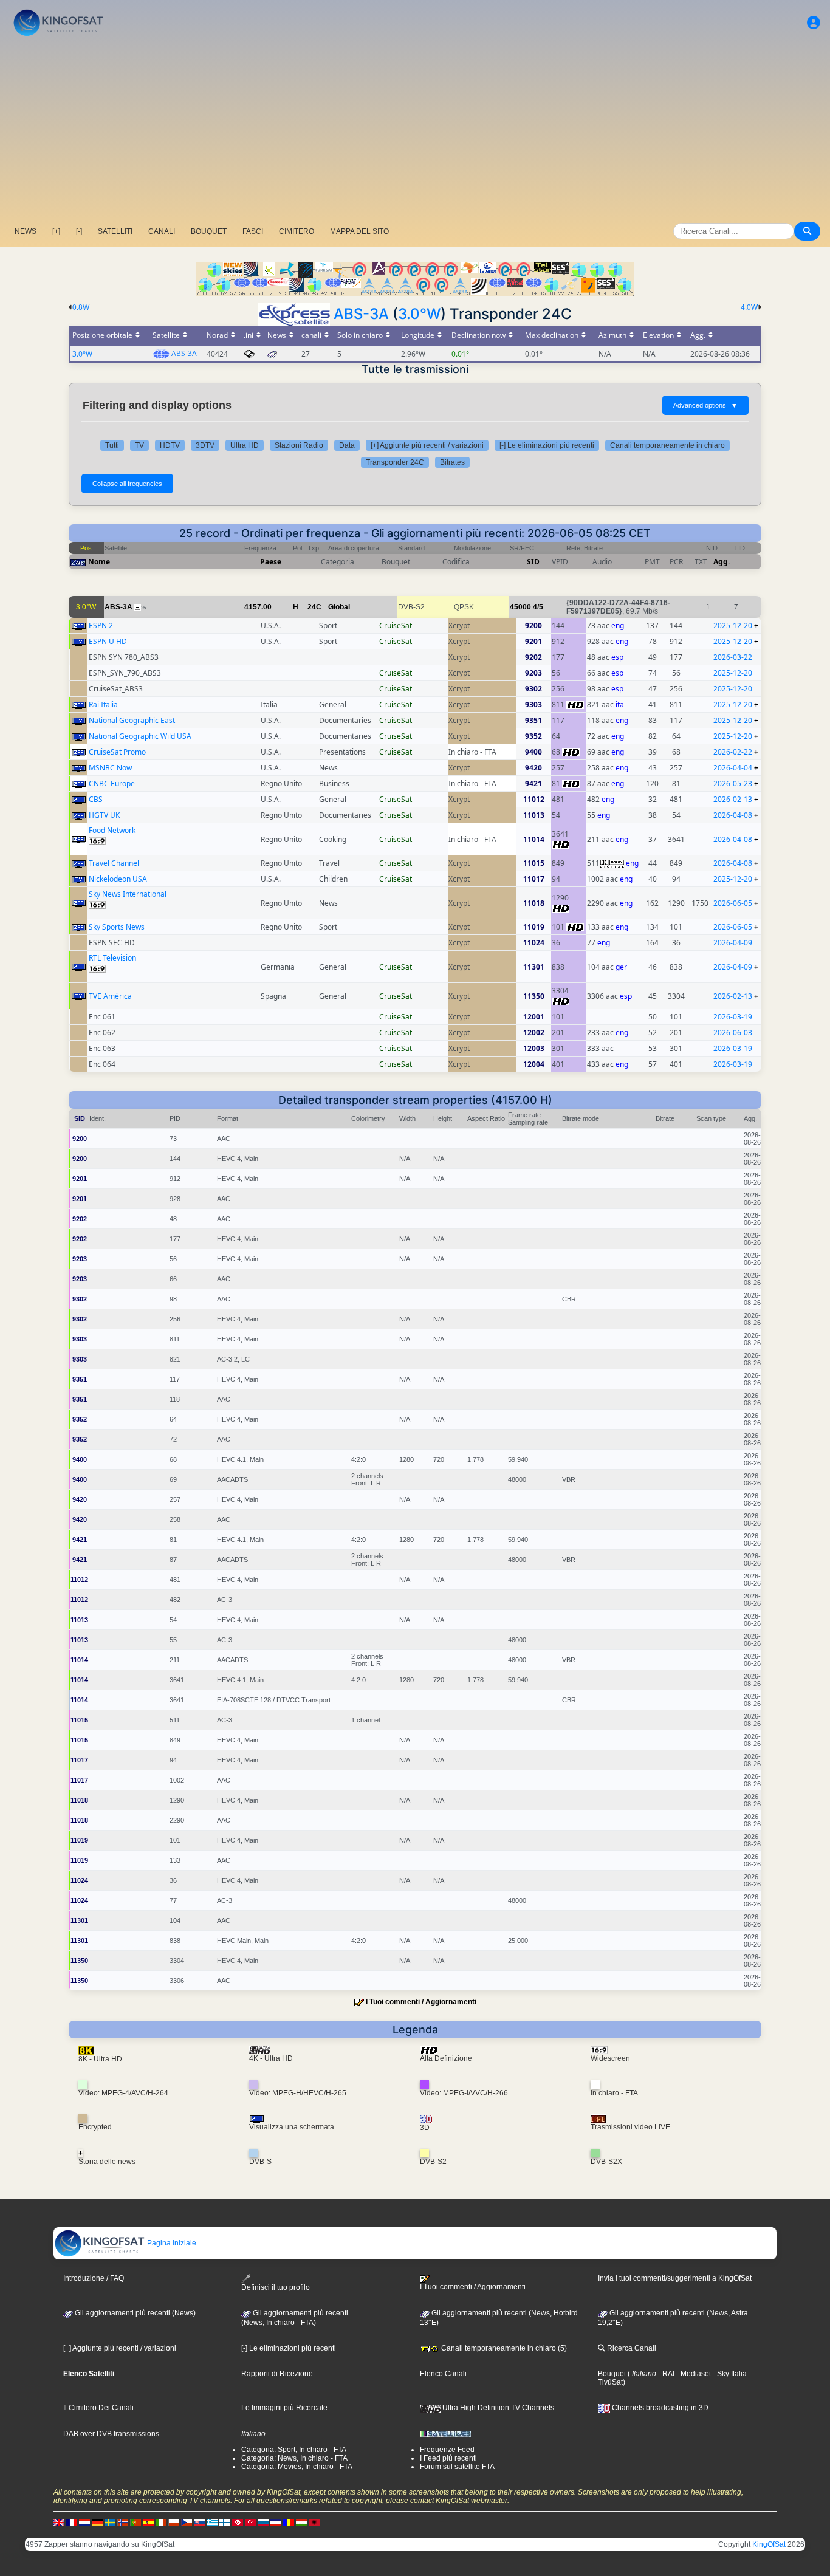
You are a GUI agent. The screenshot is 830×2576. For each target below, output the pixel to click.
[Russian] (263, 2522)
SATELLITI (115, 231)
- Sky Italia (729, 2374)
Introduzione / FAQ (94, 2278)
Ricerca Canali (631, 2348)
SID (533, 562)
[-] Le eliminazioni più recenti (547, 445)
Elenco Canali (443, 2374)
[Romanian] (289, 2522)
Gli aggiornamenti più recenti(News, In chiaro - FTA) (295, 2318)
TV (139, 445)
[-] (79, 231)
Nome (99, 562)
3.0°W (419, 314)
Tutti (112, 445)
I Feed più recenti (448, 2458)
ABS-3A (361, 314)
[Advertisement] (415, 131)
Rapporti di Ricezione (277, 2374)
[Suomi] (225, 2522)
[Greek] (212, 2522)
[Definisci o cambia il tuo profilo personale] (814, 23)
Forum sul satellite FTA (457, 2467)
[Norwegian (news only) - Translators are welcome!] (123, 2522)
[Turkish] (250, 2522)
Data (347, 445)
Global (339, 607)
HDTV (170, 445)
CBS (96, 799)
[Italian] (161, 2522)
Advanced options (705, 405)
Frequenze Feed (447, 2450)
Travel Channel (114, 863)
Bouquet (612, 2374)
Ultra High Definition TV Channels (497, 2408)
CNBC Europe (112, 783)
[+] (56, 231)
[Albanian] (314, 2522)
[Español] (148, 2522)
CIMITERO (297, 231)
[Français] (72, 2522)
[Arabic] (238, 2522)
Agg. (722, 562)
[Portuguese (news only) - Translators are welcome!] (135, 2522)
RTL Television (112, 958)
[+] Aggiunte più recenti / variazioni (427, 445)
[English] (59, 2522)
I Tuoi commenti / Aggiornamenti (421, 2002)
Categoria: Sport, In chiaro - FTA (294, 2450)
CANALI (162, 231)
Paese (271, 562)
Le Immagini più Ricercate (284, 2408)
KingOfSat (769, 2544)
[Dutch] (84, 2522)
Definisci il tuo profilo (276, 2287)
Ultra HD (245, 445)
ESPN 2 (101, 625)
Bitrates (452, 462)
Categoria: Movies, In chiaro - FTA (297, 2467)
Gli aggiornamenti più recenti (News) (134, 2313)
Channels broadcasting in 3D (659, 2408)
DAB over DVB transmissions (111, 2434)
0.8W (81, 307)
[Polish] (174, 2522)
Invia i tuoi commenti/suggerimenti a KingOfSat (675, 2278)
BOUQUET (209, 231)
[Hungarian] (301, 2522)
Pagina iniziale (171, 2243)
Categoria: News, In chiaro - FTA (294, 2458)
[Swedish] (110, 2522)
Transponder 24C (395, 462)
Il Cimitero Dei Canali (98, 2408)
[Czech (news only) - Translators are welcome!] (187, 2522)
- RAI (665, 2374)
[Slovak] (199, 2522)
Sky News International (128, 894)
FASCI (253, 231)
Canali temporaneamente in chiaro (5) (503, 2348)
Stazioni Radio (299, 445)
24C (314, 607)
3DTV (205, 445)
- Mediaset (693, 2374)
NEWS (26, 231)
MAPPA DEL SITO (359, 231)
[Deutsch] (97, 2522)
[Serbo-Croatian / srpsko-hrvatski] (276, 2522)
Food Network (112, 830)
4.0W (749, 307)
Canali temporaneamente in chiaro (667, 445)
